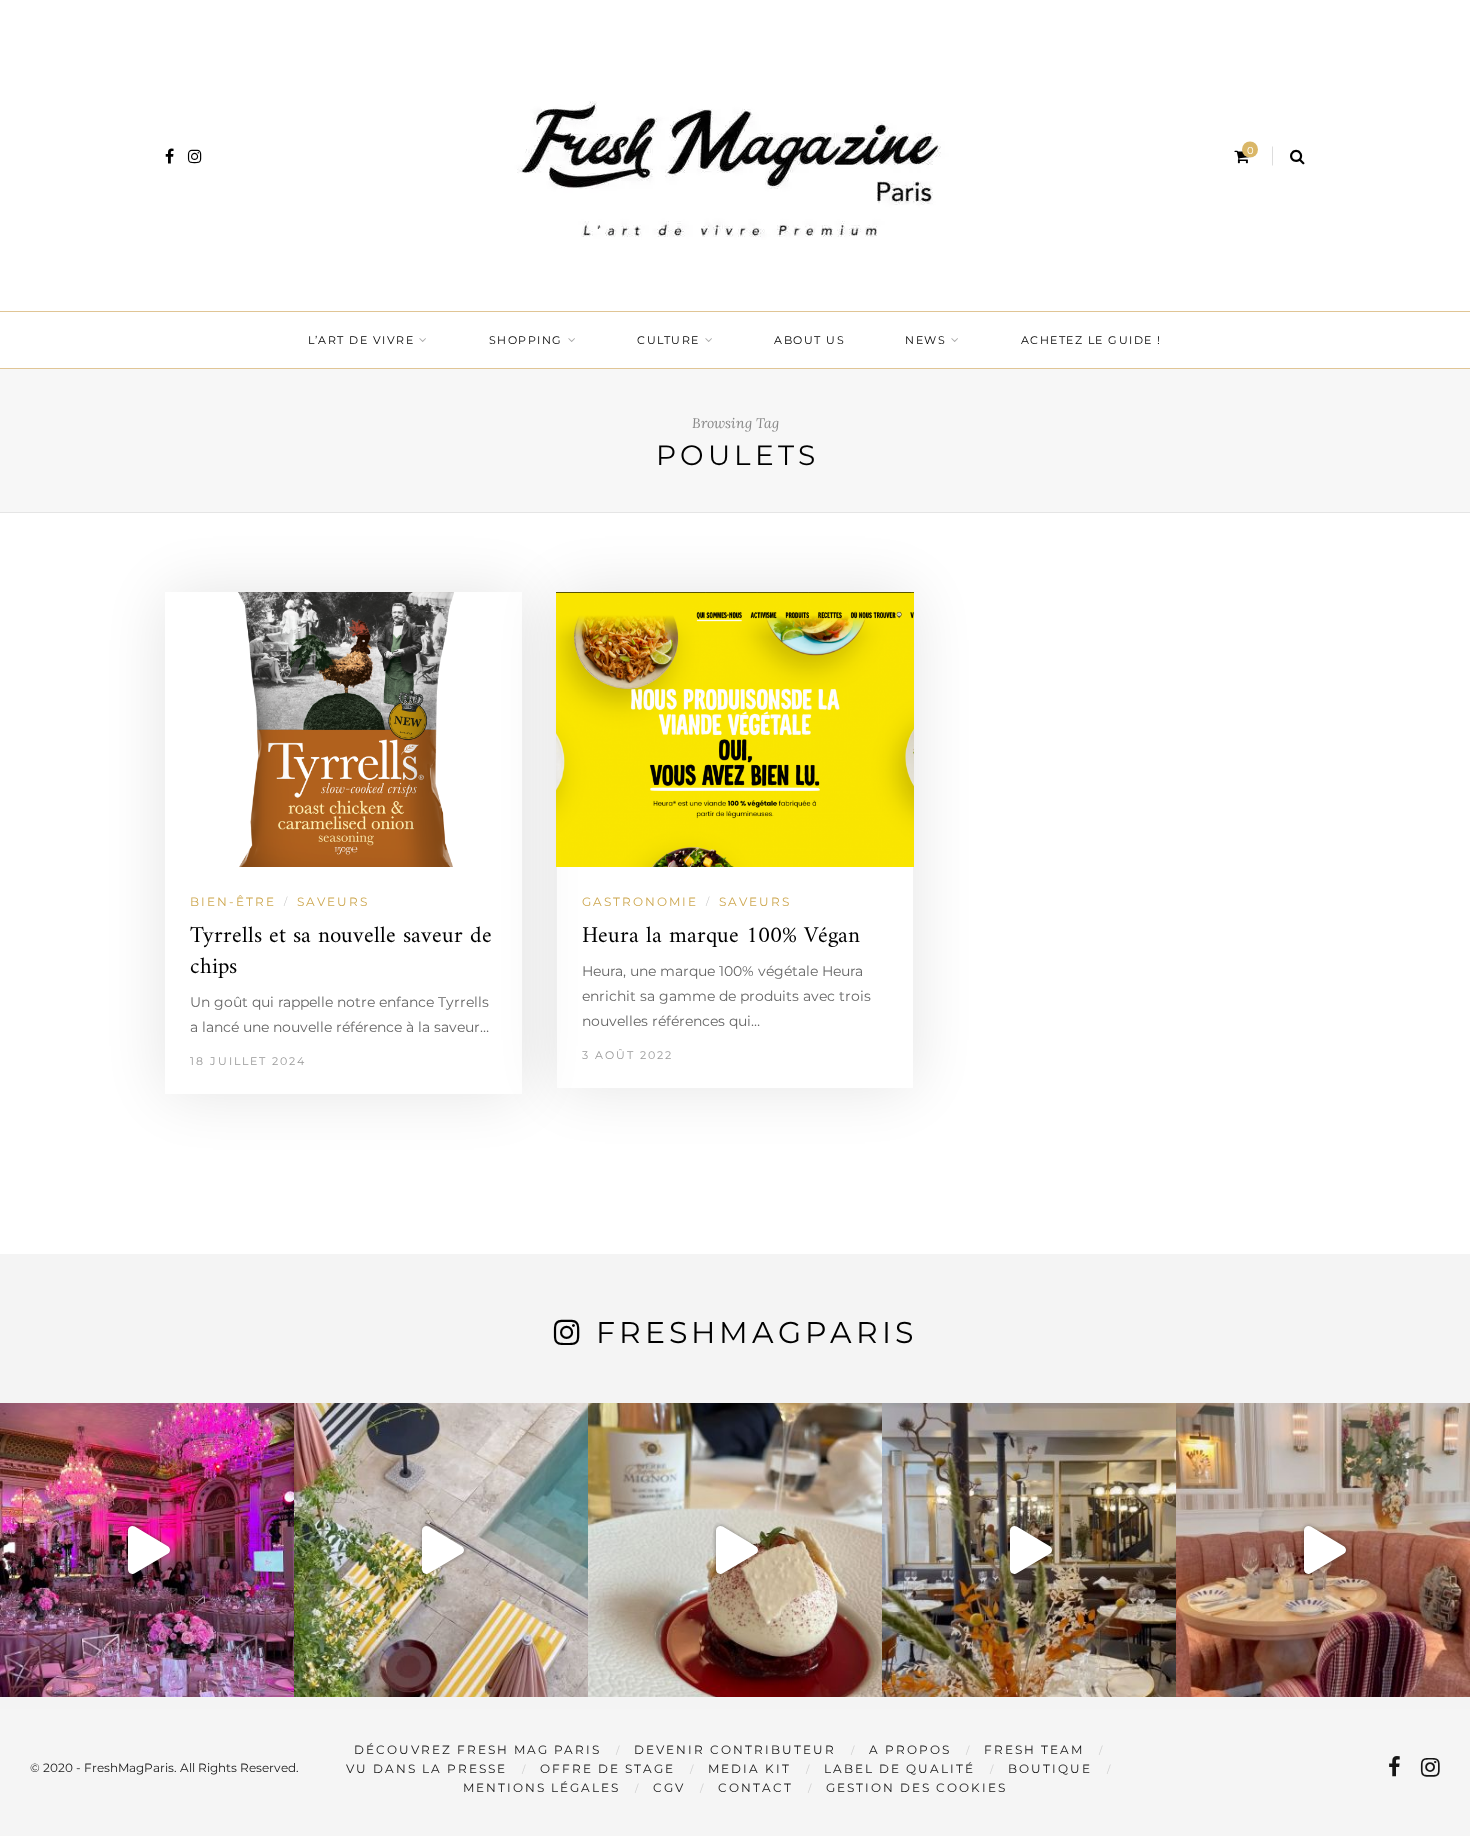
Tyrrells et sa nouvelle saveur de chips (341, 952)
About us (809, 340)
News (925, 340)
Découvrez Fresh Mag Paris (477, 1749)
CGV (669, 1787)
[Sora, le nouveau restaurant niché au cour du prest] (1323, 1550)
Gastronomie (640, 901)
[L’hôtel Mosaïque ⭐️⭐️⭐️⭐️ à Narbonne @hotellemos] (441, 1550)
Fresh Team (1034, 1749)
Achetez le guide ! (1091, 340)
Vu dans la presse (426, 1768)
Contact (755, 1787)
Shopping (526, 340)
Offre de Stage (607, 1768)
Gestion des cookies (916, 1787)
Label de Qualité (899, 1768)
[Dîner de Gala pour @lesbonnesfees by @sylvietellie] (147, 1550)
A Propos (910, 1749)
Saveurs (333, 901)
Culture (668, 340)
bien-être (233, 901)
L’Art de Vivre (361, 340)
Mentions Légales (541, 1787)
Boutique (1050, 1768)
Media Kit (749, 1768)
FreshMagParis (756, 1332)
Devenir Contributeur (735, 1749)
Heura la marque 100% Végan (721, 936)
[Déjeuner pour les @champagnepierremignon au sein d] (735, 1550)
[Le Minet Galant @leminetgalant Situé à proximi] (1029, 1550)
